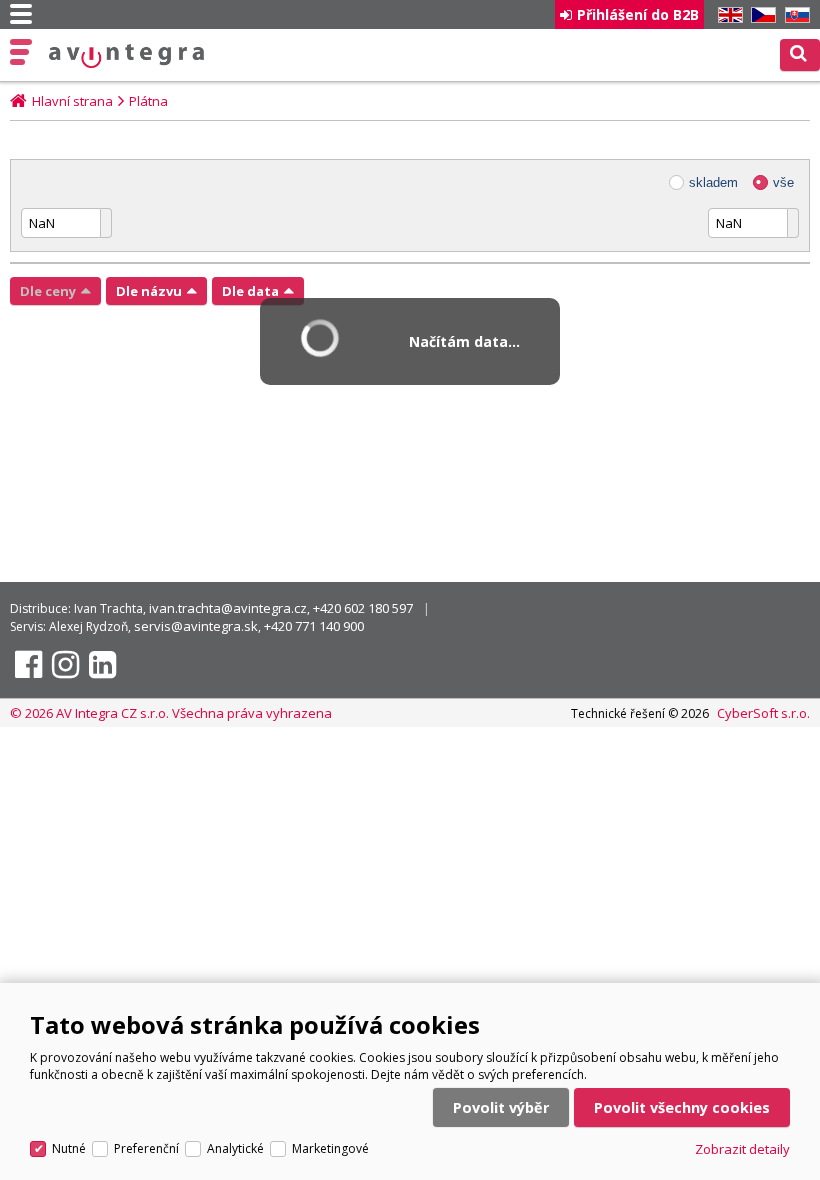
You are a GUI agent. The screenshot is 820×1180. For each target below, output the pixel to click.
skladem (713, 182)
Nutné (69, 1148)
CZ (760, 15)
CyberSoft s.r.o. (763, 713)
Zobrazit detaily (742, 1149)
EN (727, 15)
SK (794, 15)
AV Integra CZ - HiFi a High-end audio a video (127, 56)
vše (783, 182)
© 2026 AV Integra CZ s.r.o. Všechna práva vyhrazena (171, 713)
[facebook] (28, 665)
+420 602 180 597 (363, 608)
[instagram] (65, 665)
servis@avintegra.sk (196, 626)
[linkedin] (102, 665)
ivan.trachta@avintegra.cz (228, 608)
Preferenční (146, 1148)
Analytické (235, 1148)
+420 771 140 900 (314, 626)
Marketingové (330, 1148)
